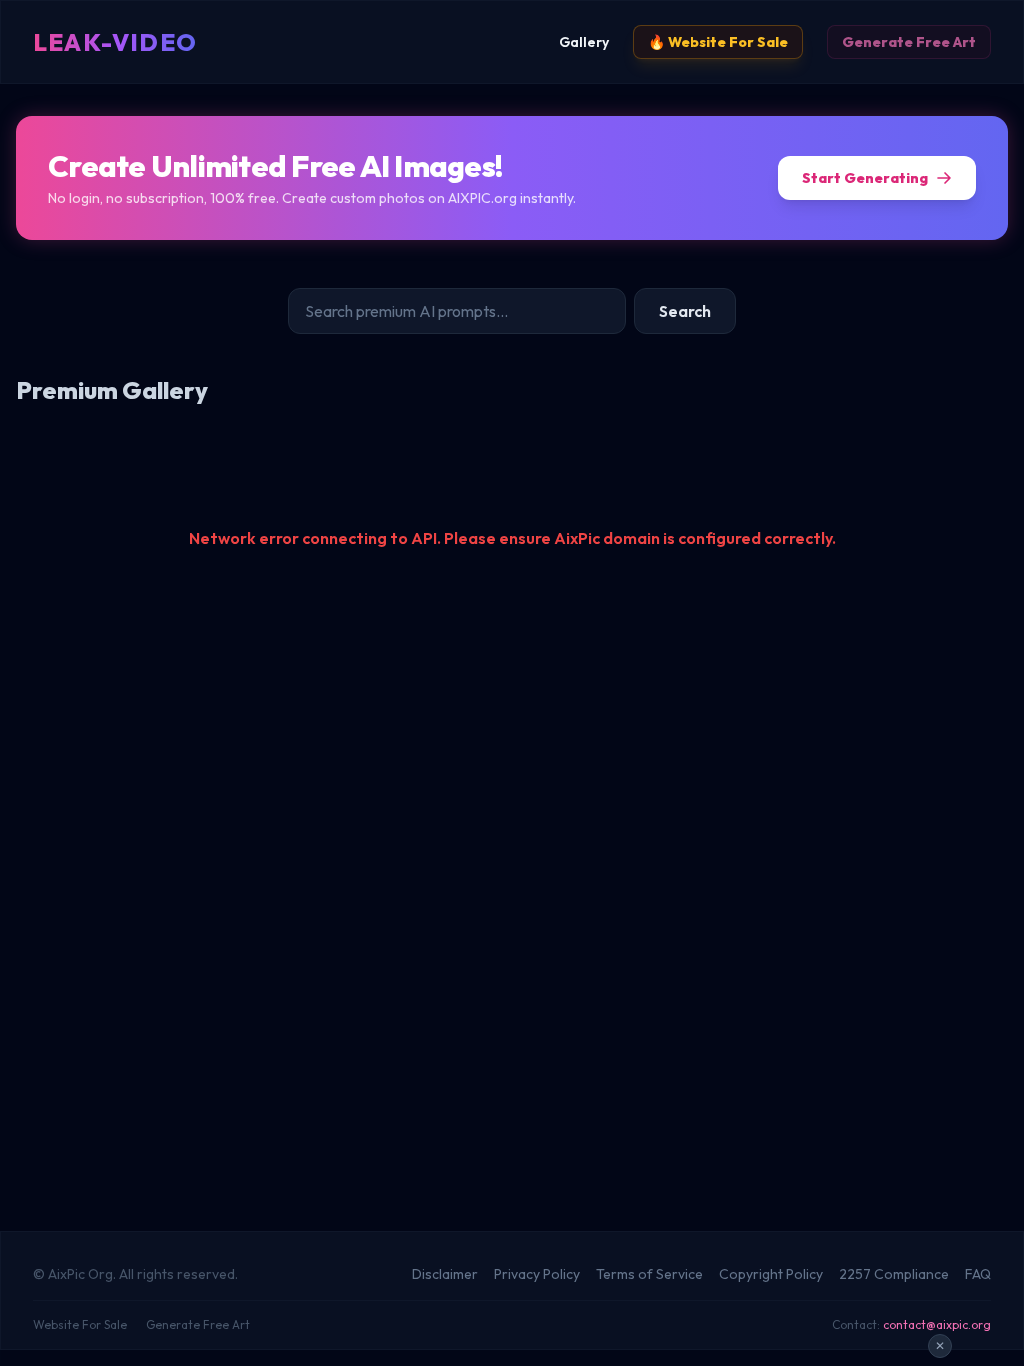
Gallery (584, 42)
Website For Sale (80, 1324)
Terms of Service (649, 1274)
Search (685, 311)
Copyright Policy (771, 1274)
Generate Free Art (909, 42)
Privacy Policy (537, 1274)
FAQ (978, 1274)
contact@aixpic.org (937, 1324)
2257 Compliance (894, 1274)
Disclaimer (445, 1274)
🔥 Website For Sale (718, 42)
